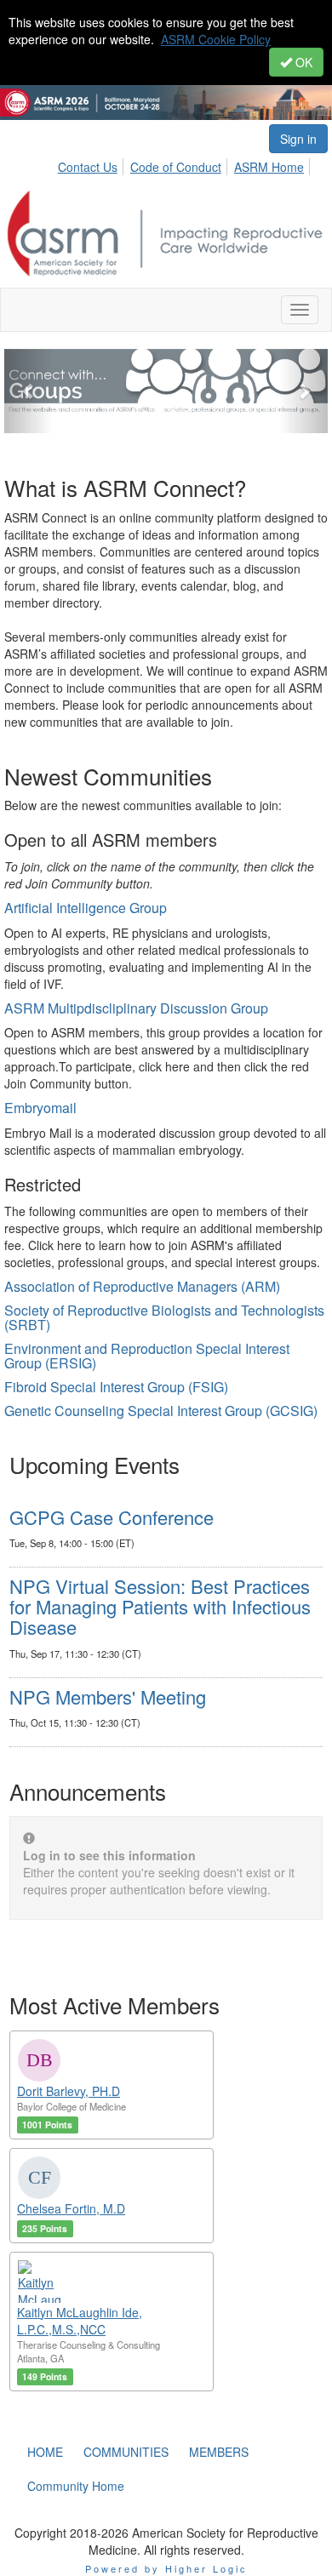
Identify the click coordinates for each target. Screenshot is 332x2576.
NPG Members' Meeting (108, 1696)
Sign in (298, 139)
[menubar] (192, 164)
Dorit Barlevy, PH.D (69, 2091)
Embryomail (40, 1108)
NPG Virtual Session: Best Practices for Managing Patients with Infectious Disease (160, 1606)
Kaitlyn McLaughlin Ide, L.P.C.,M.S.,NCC (80, 2321)
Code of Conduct (176, 167)
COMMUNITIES (126, 2452)
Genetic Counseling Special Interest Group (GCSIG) (161, 1411)
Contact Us (88, 167)
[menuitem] (92, 164)
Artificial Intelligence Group (86, 908)
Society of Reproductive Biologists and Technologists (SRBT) (164, 1318)
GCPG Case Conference (112, 1517)
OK (302, 62)
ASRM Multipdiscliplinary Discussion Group (136, 1008)
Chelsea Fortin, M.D (71, 2208)
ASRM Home (269, 167)
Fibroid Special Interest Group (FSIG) (116, 1387)
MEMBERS (219, 2452)
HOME (45, 2452)
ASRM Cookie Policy (216, 39)
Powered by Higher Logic (166, 2568)
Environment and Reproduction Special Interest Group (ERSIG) (147, 1356)
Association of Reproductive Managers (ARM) (142, 1286)
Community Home (76, 2486)
